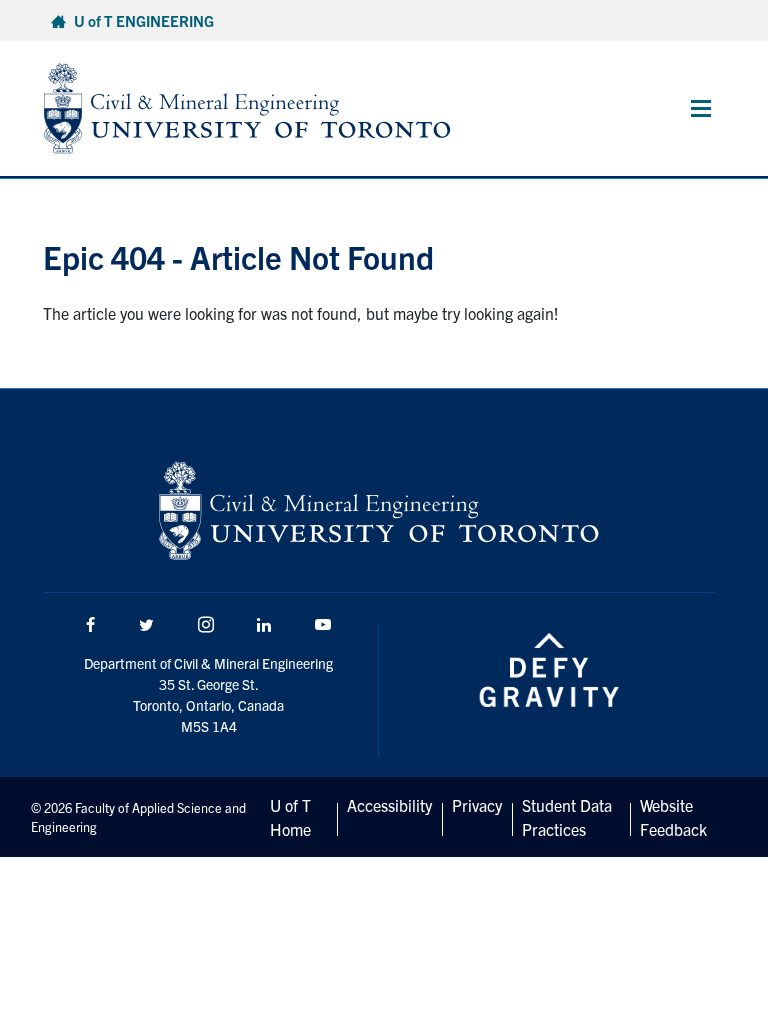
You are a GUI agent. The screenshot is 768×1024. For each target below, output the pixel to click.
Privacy (477, 805)
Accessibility (389, 805)
